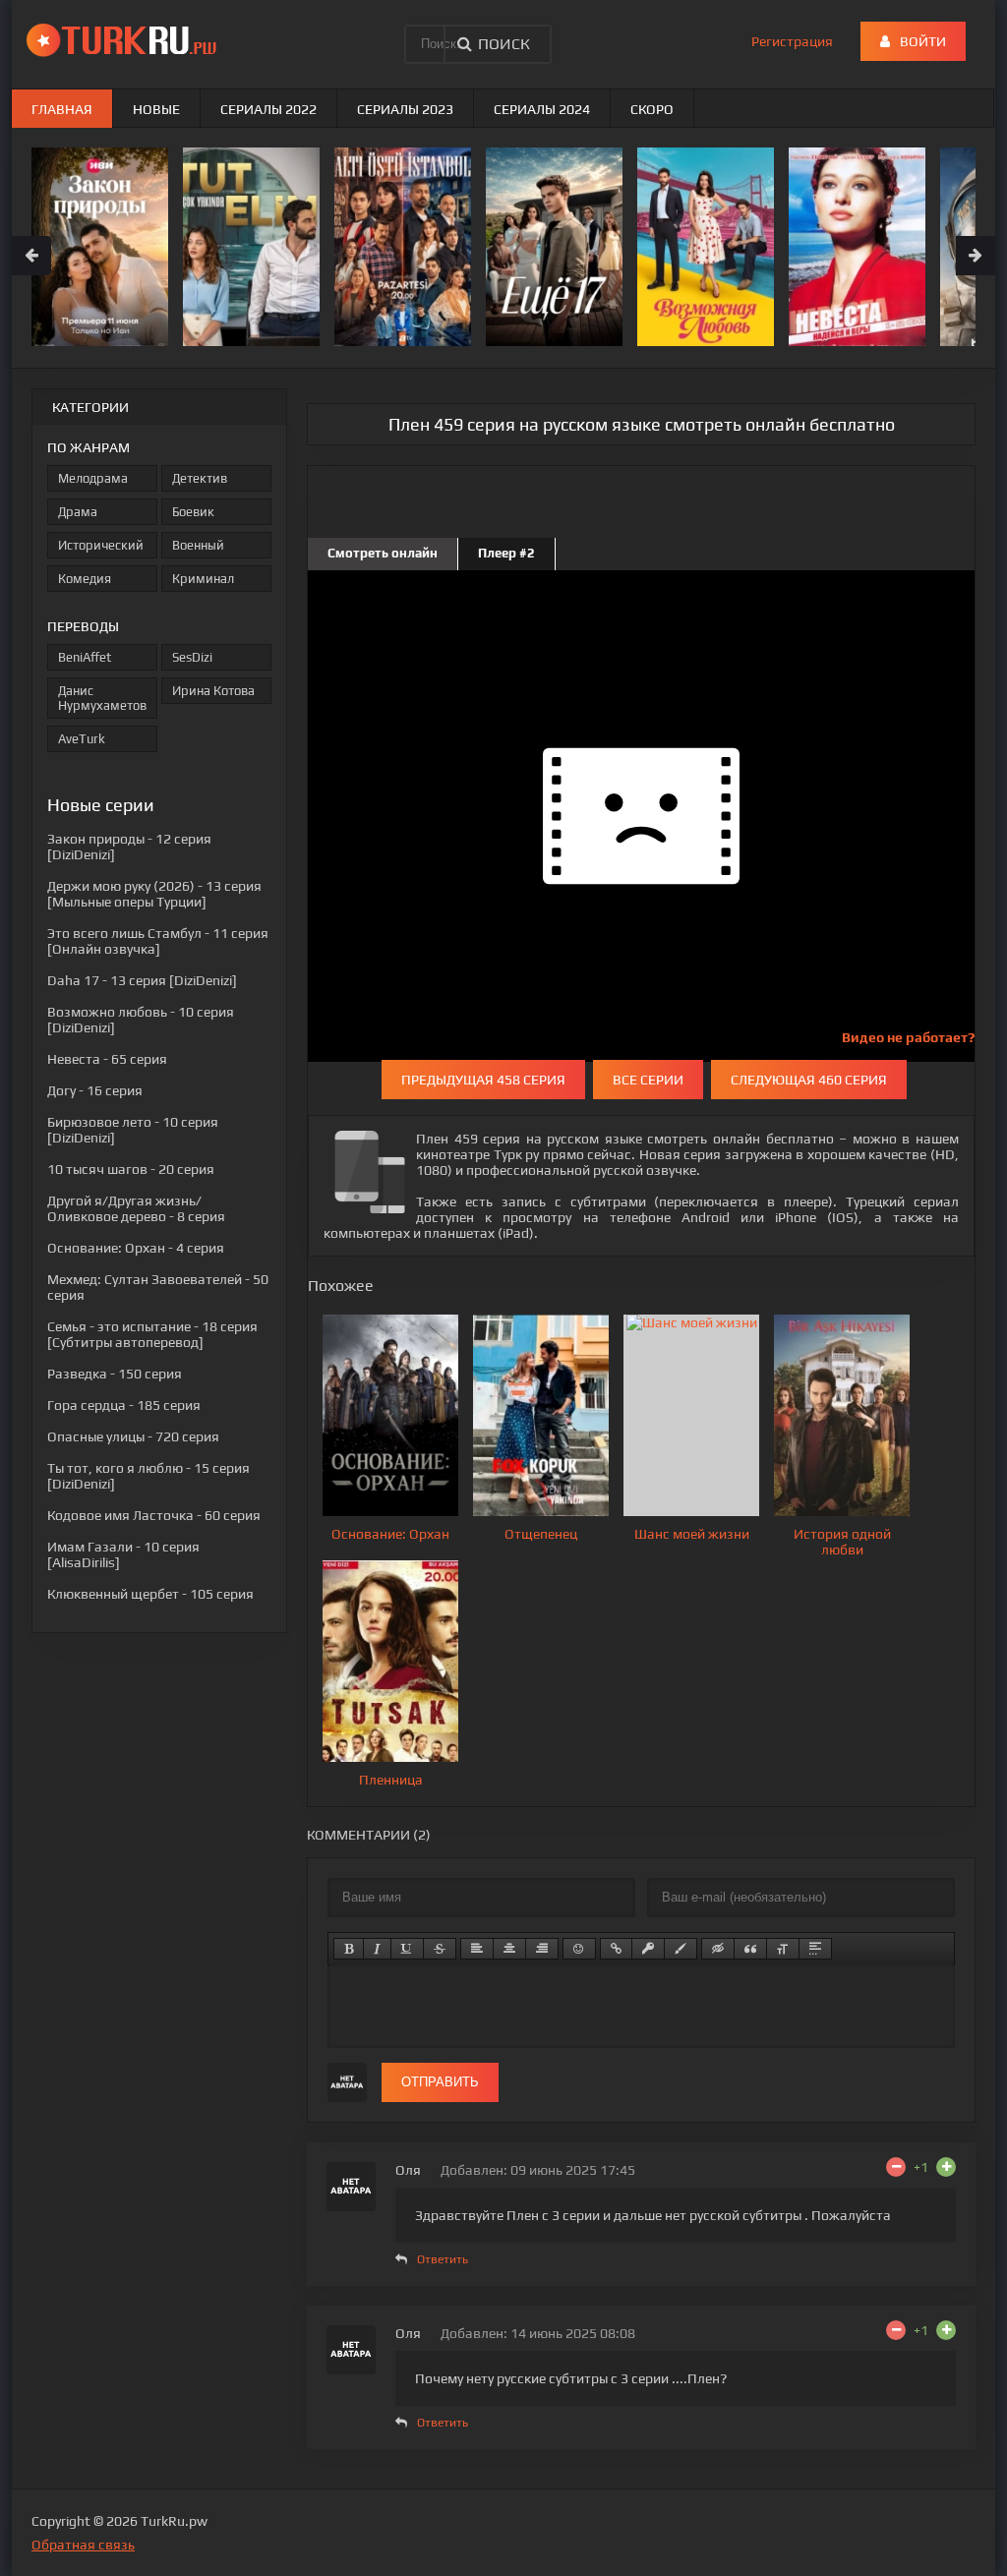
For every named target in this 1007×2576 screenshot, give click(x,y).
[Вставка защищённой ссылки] (648, 1949)
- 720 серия (133, 1436)
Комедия (85, 579)
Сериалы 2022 (268, 109)
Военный (198, 545)
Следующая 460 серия (809, 1080)
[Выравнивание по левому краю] (477, 1949)
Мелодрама (93, 478)
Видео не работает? (908, 1037)
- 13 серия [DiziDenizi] (142, 980)
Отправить (440, 2082)
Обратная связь (83, 2545)
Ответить (443, 2259)
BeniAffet (85, 657)
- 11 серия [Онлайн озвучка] (158, 941)
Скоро (652, 109)
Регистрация (792, 41)
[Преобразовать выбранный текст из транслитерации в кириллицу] (783, 1949)
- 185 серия (124, 1405)
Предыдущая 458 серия (483, 1080)
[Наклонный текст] (377, 1949)
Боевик (193, 512)
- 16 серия (95, 1090)
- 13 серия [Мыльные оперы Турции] (154, 894)
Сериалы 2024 (542, 109)
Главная (62, 109)
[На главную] (125, 39)
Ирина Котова (213, 691)
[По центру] (509, 1949)
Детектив (200, 478)
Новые (156, 109)
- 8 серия (136, 1208)
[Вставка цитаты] (750, 1949)
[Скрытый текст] (718, 1949)
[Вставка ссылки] (616, 1949)
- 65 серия (107, 1059)
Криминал (203, 579)
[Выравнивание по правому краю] (542, 1949)
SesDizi (192, 657)
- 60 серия (154, 1515)
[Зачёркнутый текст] (440, 1949)
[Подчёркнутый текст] (407, 1949)
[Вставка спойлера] (815, 1949)
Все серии (648, 1080)
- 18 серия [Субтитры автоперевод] (152, 1334)
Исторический (101, 545)
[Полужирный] (349, 1949)
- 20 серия (131, 1169)
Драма (78, 512)
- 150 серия (115, 1374)
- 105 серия (150, 1594)
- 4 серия (136, 1248)
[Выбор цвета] (681, 1949)
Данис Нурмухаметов (102, 698)
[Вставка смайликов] (579, 1949)
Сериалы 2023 (405, 109)
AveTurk (82, 739)
